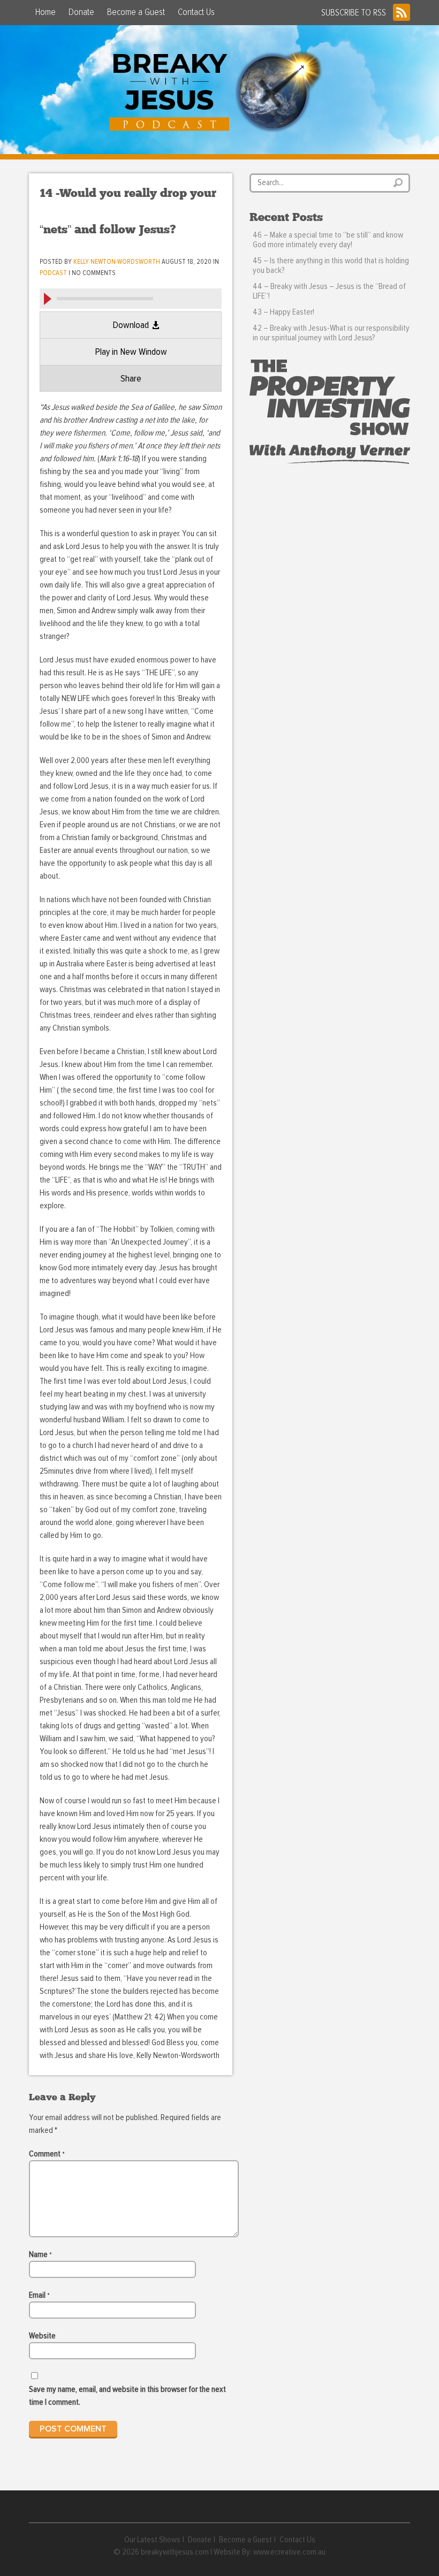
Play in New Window (131, 352)
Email (39, 2295)
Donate (81, 12)
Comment (47, 2154)
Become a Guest (136, 12)
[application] (131, 298)
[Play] (47, 299)
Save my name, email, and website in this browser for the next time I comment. (127, 2396)
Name (40, 2254)
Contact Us (196, 12)
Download (131, 325)
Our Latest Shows (152, 2540)
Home (46, 12)
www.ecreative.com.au (289, 2552)
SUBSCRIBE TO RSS (354, 13)
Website (42, 2336)
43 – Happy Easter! (283, 312)
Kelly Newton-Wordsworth (117, 262)
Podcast (53, 273)
